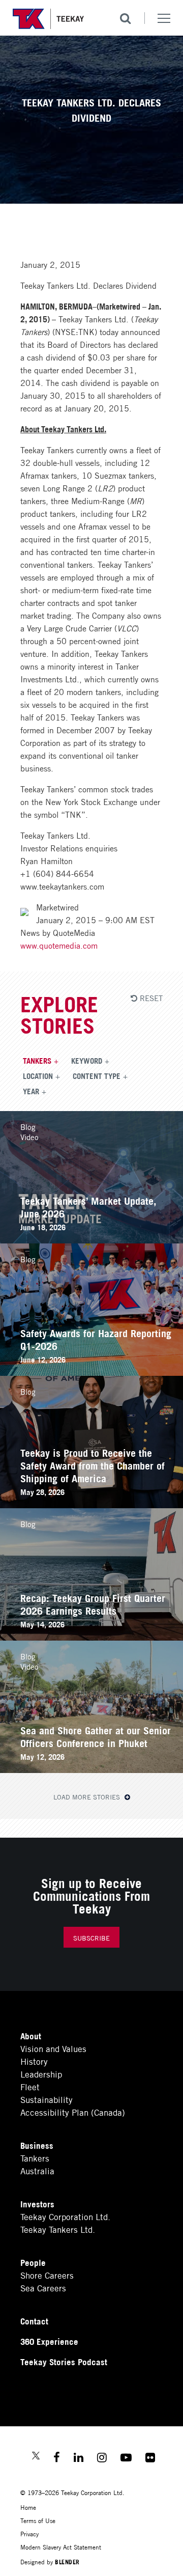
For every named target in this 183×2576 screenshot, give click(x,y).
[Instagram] (102, 2459)
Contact (34, 2321)
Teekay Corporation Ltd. (65, 2216)
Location (38, 1075)
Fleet (30, 2086)
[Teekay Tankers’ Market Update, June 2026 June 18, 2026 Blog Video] (91, 1240)
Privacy (29, 2533)
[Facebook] (57, 2459)
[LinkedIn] (79, 2459)
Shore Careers (47, 2275)
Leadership (41, 2074)
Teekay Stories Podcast (64, 2361)
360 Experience (49, 2341)
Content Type (97, 1075)
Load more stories (88, 1797)
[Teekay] (48, 19)
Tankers (37, 1060)
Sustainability (47, 2099)
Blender (67, 2561)
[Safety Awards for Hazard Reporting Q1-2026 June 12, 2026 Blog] (91, 1372)
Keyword (87, 1060)
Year (31, 1091)
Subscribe (91, 1938)
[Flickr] (150, 2459)
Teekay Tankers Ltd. (58, 2229)
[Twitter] (36, 2457)
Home (28, 2507)
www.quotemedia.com (59, 945)
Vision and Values (53, 2048)
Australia (37, 2170)
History (34, 2061)
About (31, 2035)
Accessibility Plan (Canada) (73, 2112)
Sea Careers (43, 2288)
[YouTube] (126, 2459)
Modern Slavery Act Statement (61, 2547)
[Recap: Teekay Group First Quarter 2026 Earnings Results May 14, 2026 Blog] (91, 1637)
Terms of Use (38, 2520)
